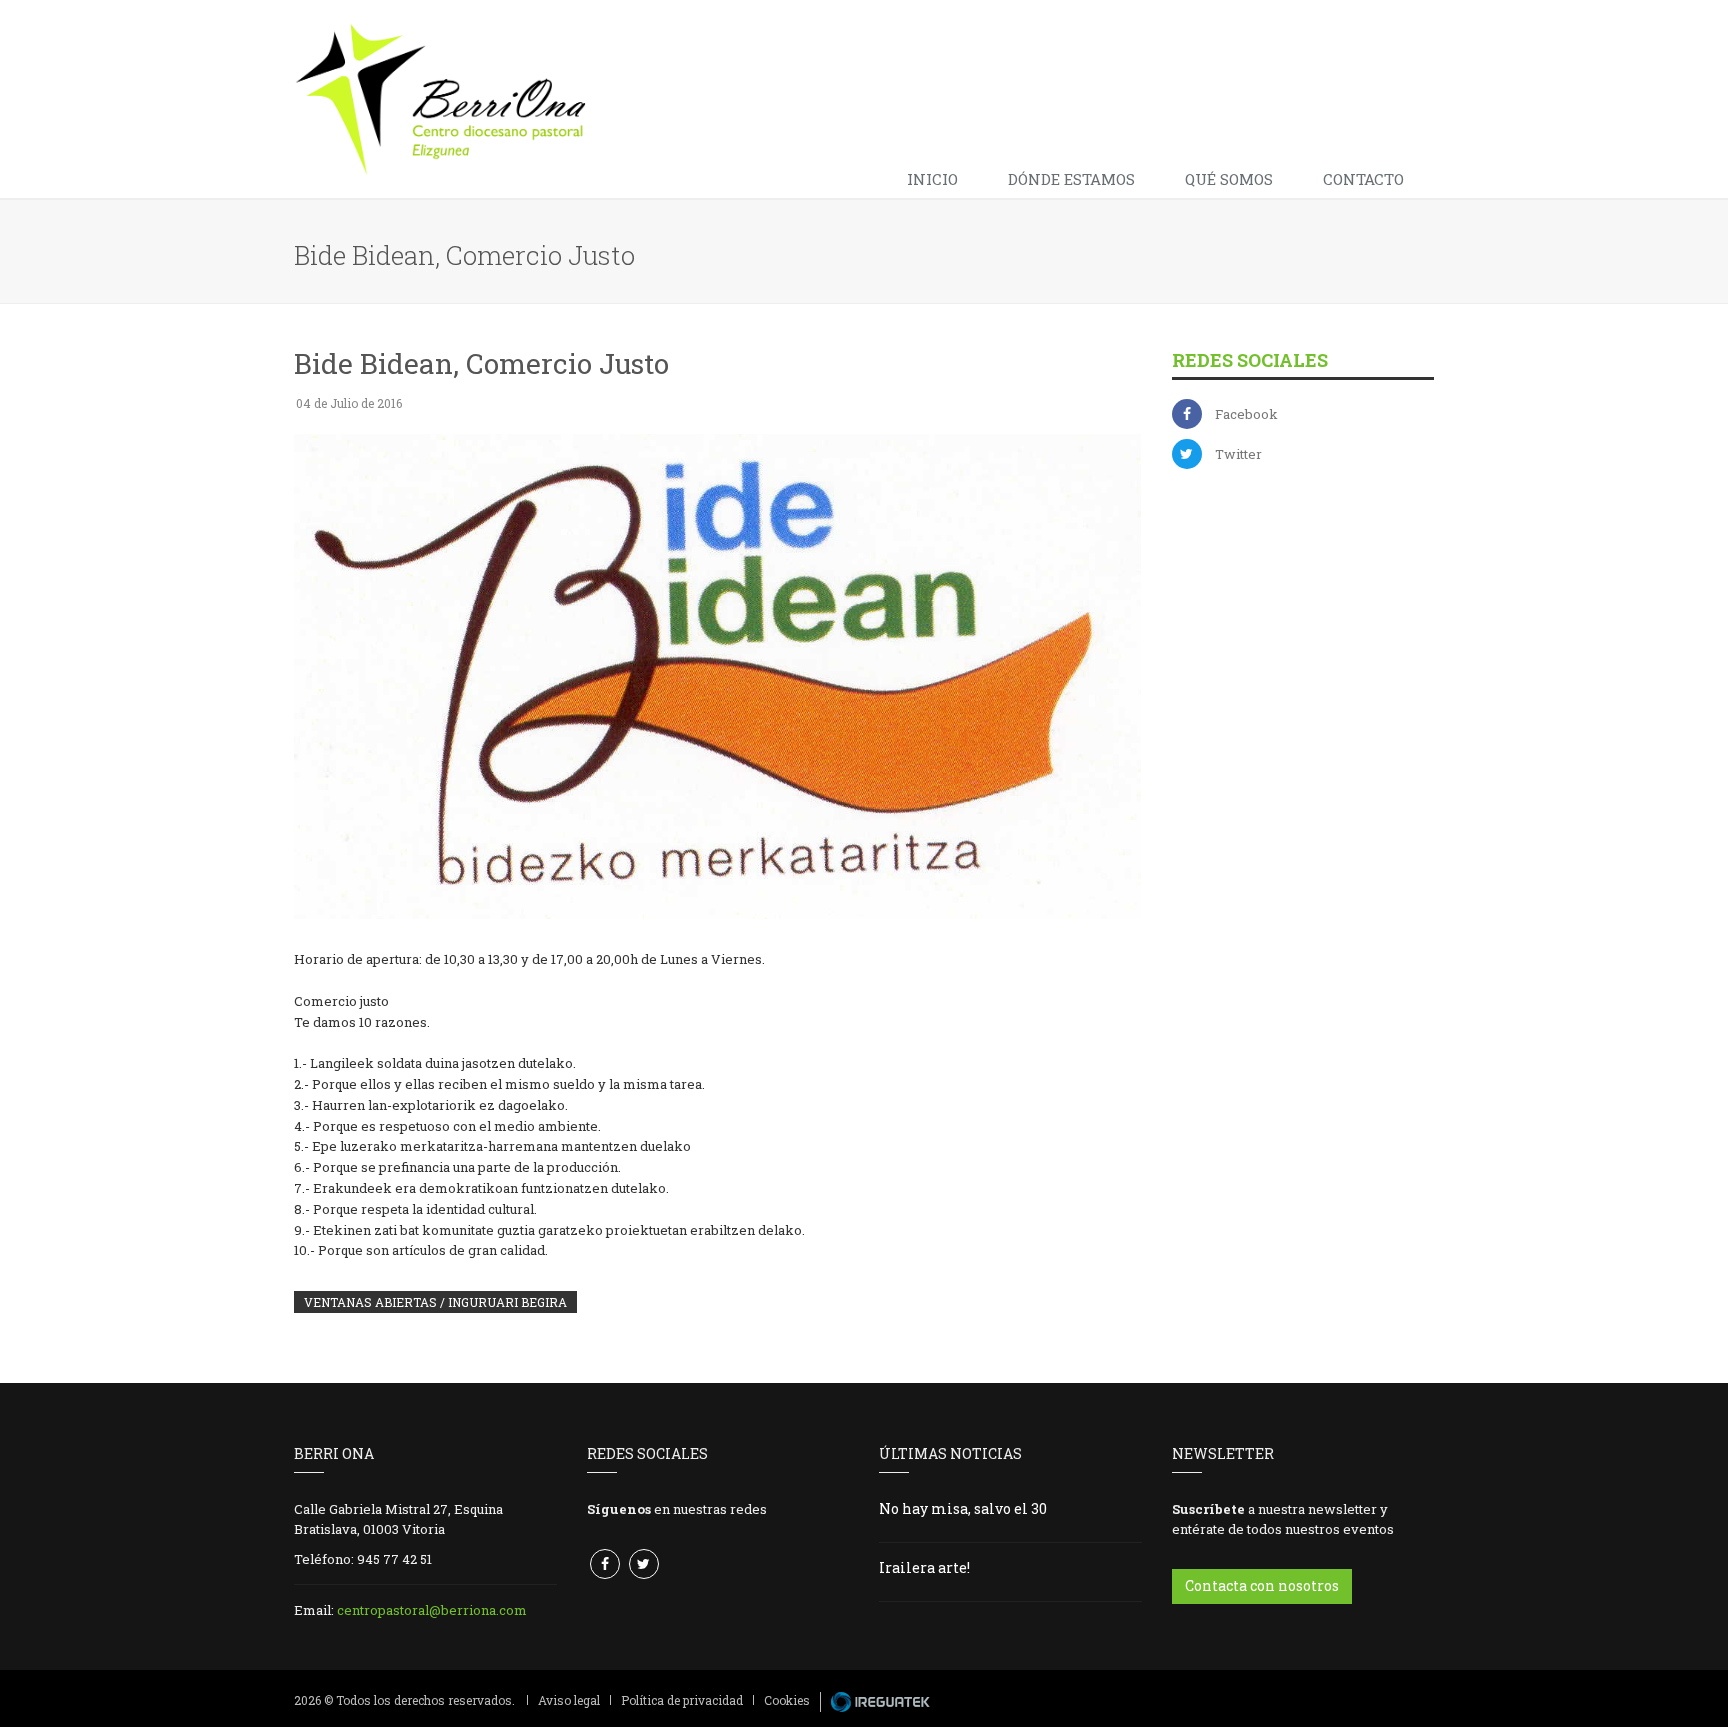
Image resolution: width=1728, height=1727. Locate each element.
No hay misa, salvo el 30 (963, 1508)
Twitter (1238, 454)
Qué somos (1229, 179)
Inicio (932, 179)
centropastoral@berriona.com (432, 1610)
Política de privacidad (682, 1700)
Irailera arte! (924, 1567)
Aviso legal (569, 1700)
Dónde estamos (1071, 179)
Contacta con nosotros (1262, 1585)
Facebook (1246, 414)
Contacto (1363, 179)
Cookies (787, 1700)
